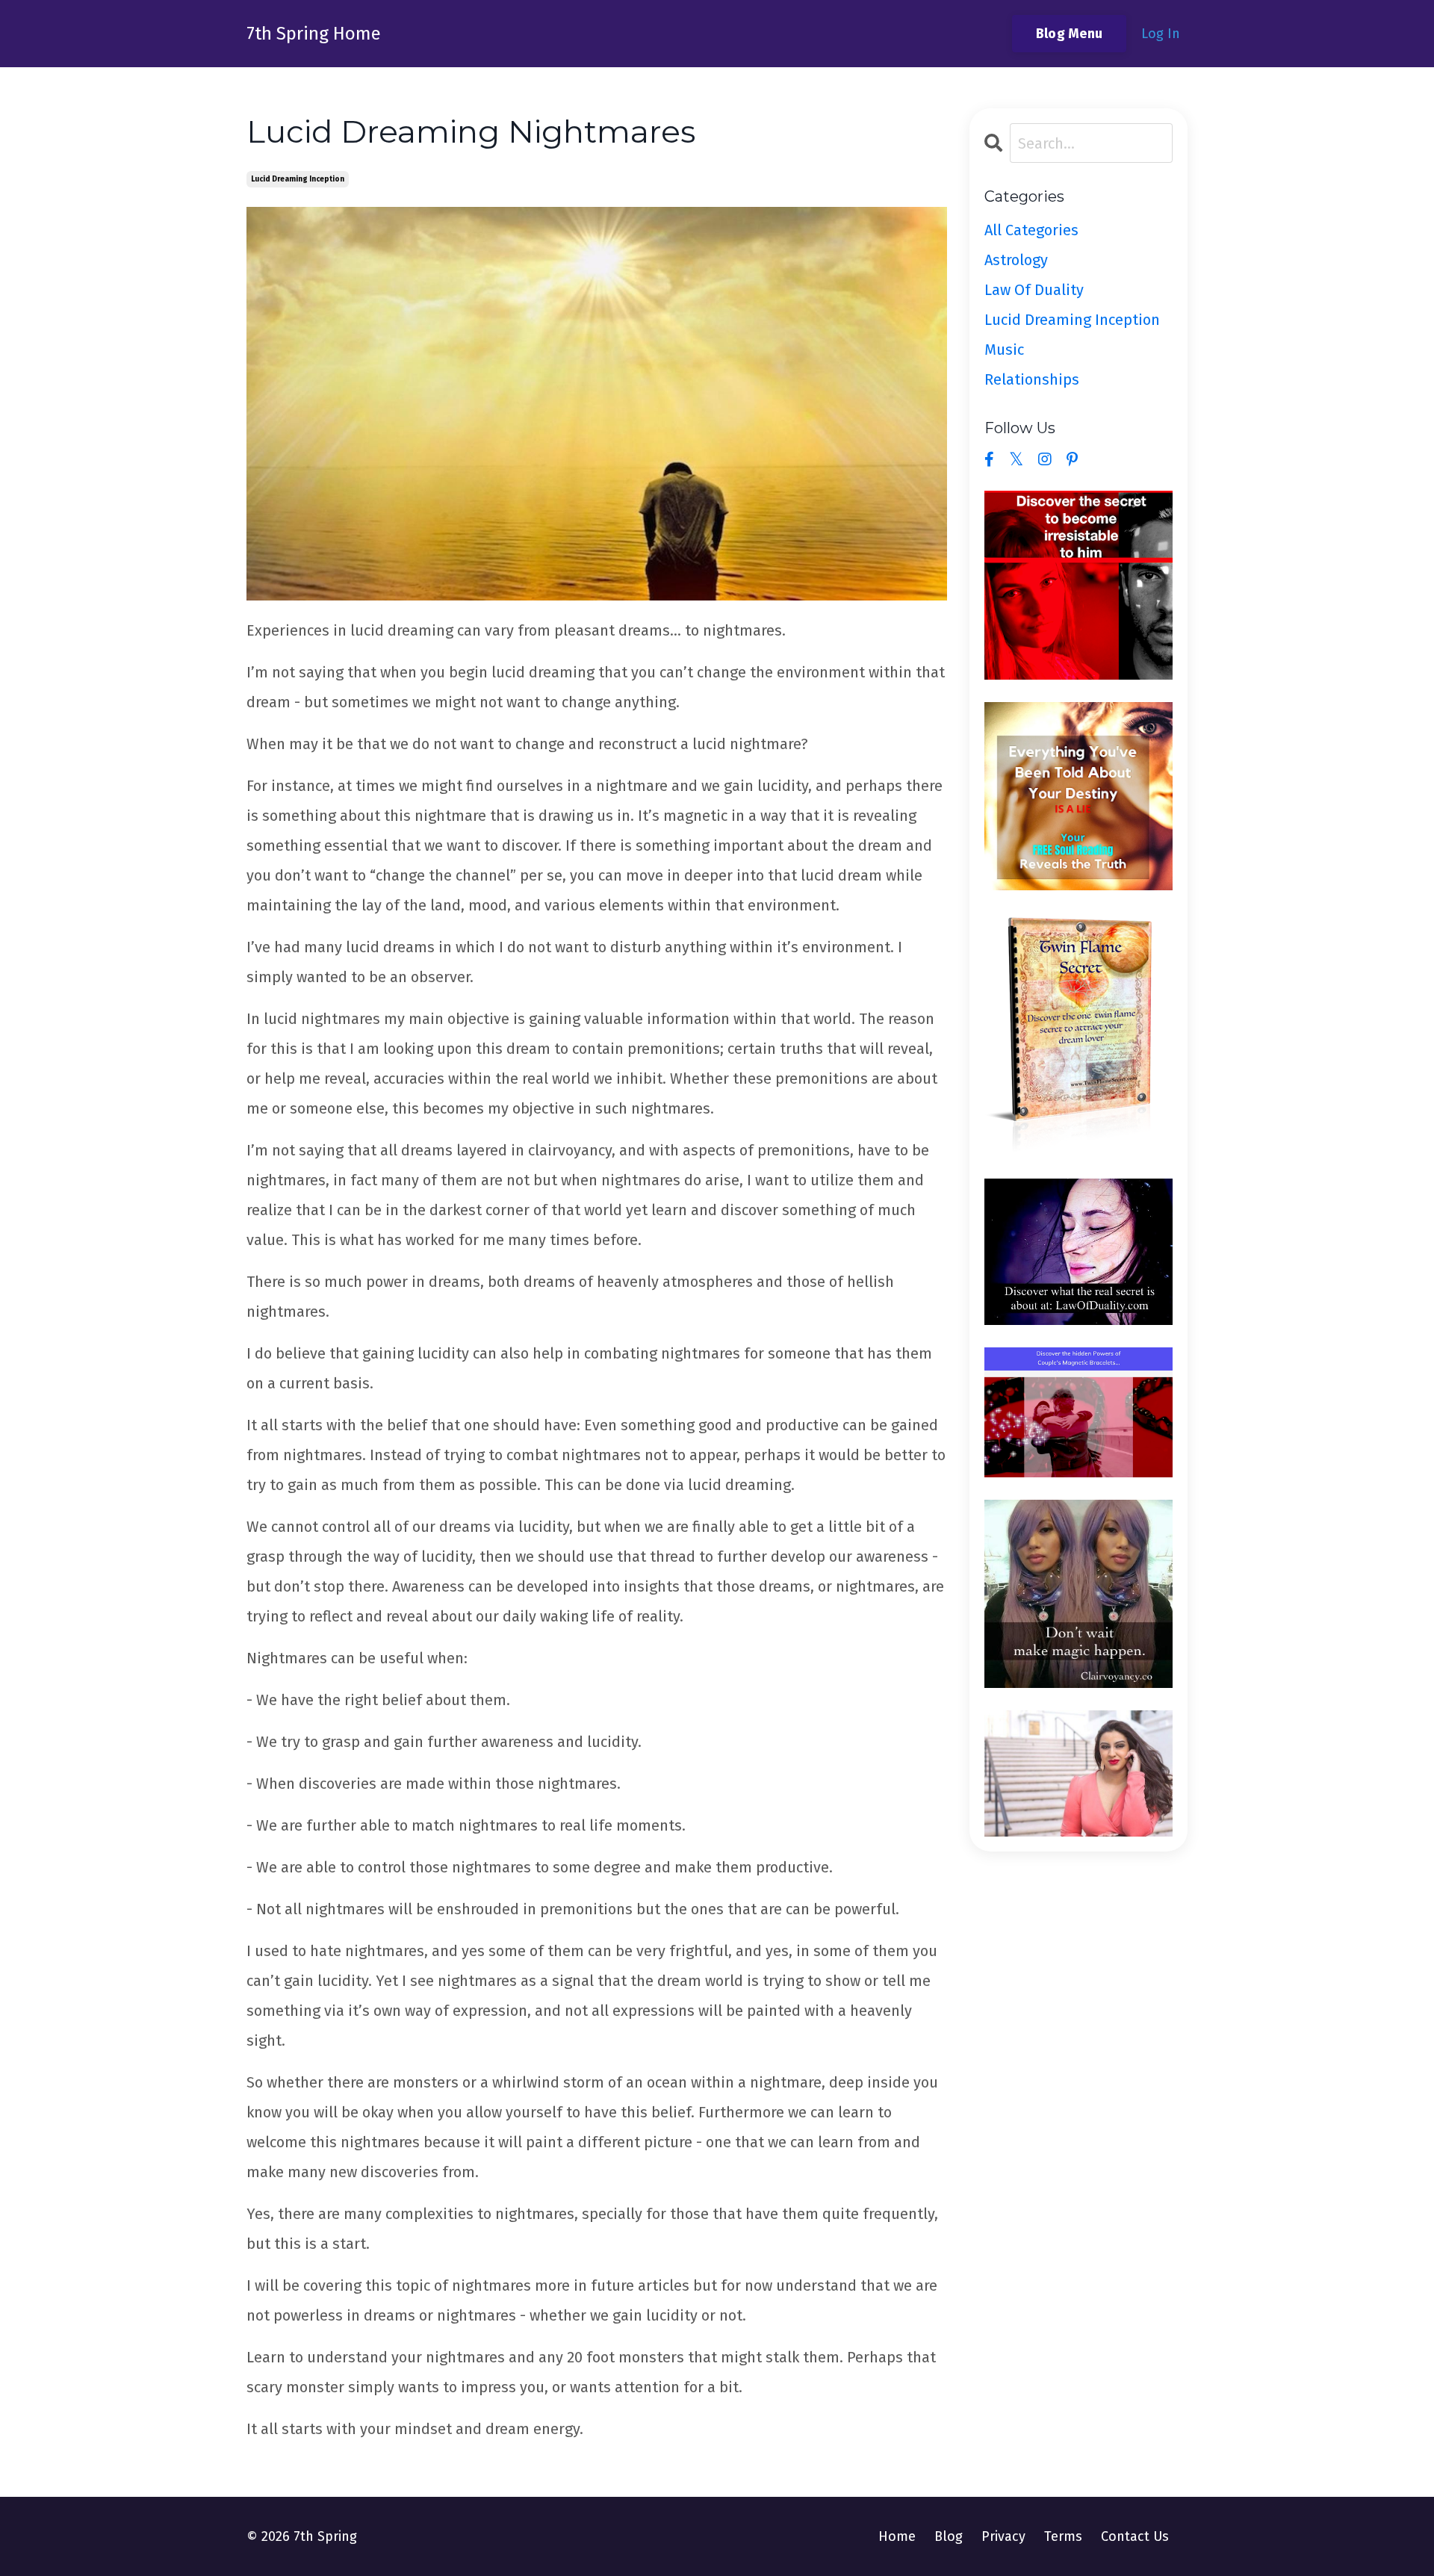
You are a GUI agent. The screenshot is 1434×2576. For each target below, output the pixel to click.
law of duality (1034, 290)
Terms (1063, 2536)
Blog (949, 2536)
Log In (1161, 34)
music (1004, 350)
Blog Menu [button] (1069, 34)
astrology (1016, 260)
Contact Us (1135, 2536)
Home (897, 2536)
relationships (1032, 379)
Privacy (1003, 2536)
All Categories (1031, 230)
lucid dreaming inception (298, 179)
